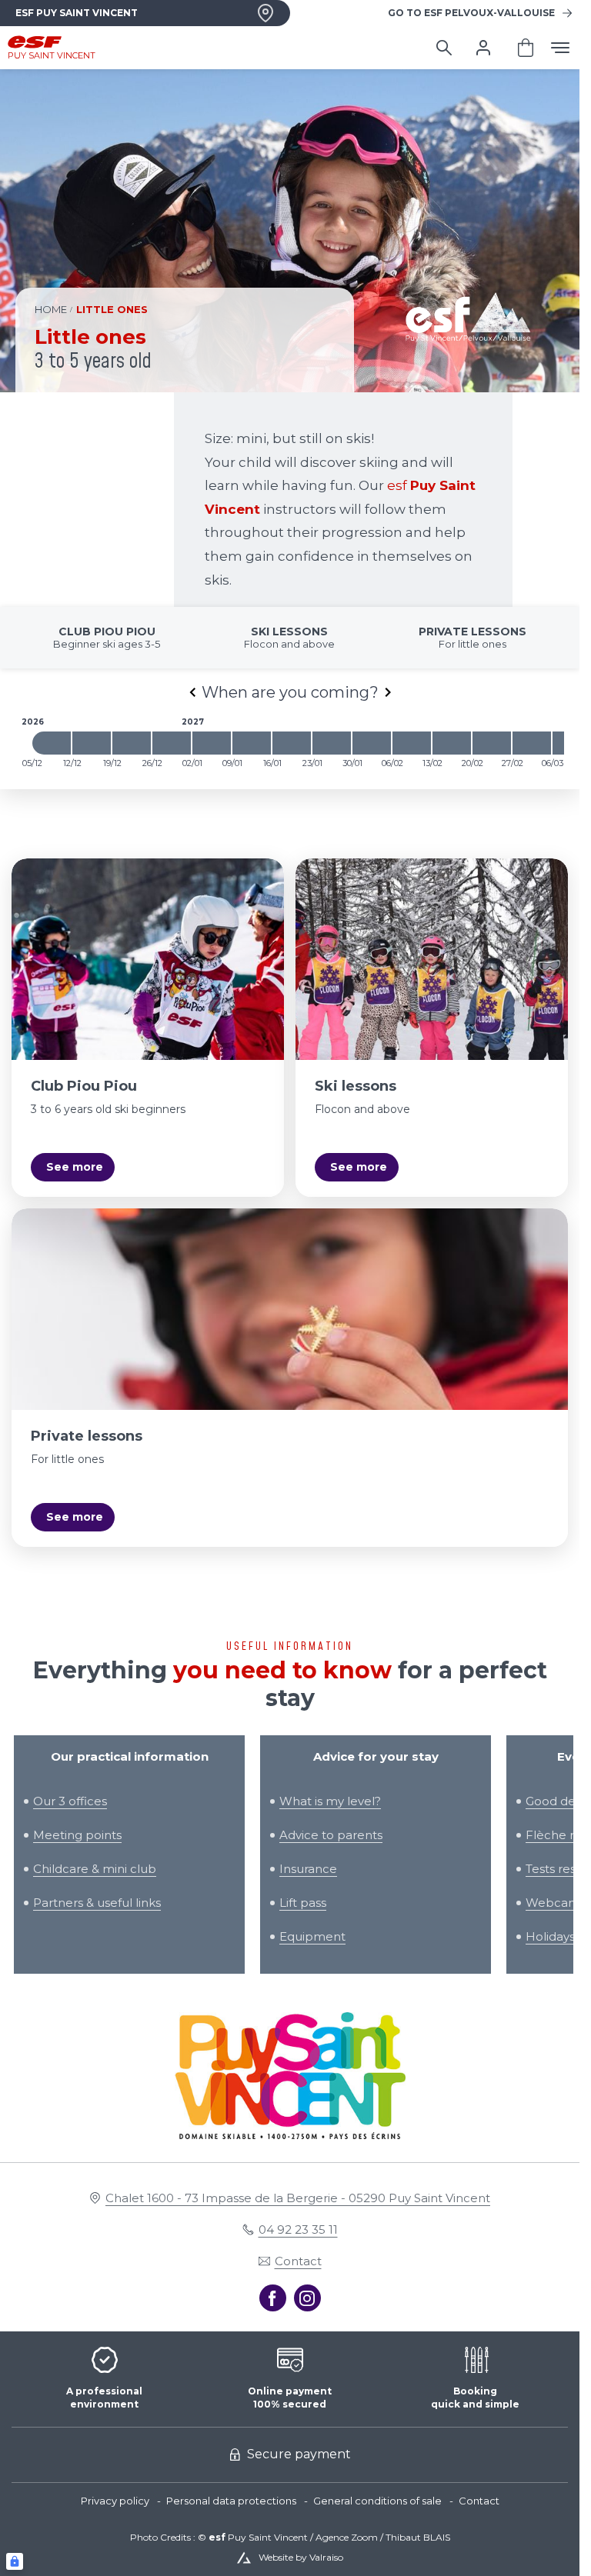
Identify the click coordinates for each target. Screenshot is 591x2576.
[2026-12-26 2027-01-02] (172, 743)
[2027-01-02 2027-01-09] (212, 743)
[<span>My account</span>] (483, 48)
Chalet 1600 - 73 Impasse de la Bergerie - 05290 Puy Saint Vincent (298, 2198)
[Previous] (192, 692)
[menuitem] (124, 2501)
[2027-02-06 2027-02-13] (412, 743)
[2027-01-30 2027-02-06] (372, 743)
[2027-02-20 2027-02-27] (492, 743)
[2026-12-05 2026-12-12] (52, 743)
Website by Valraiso (301, 2557)
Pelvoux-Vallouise (471, 13)
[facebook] (273, 2298)
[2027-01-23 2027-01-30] (332, 743)
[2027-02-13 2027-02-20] (452, 743)
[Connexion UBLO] (15, 2561)
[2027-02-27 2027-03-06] (532, 743)
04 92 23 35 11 (298, 2229)
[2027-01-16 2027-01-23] (292, 743)
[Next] (388, 692)
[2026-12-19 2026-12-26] (132, 743)
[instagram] (307, 2298)
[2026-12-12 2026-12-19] (92, 743)
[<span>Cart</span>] (526, 48)
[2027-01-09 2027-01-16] (252, 743)
